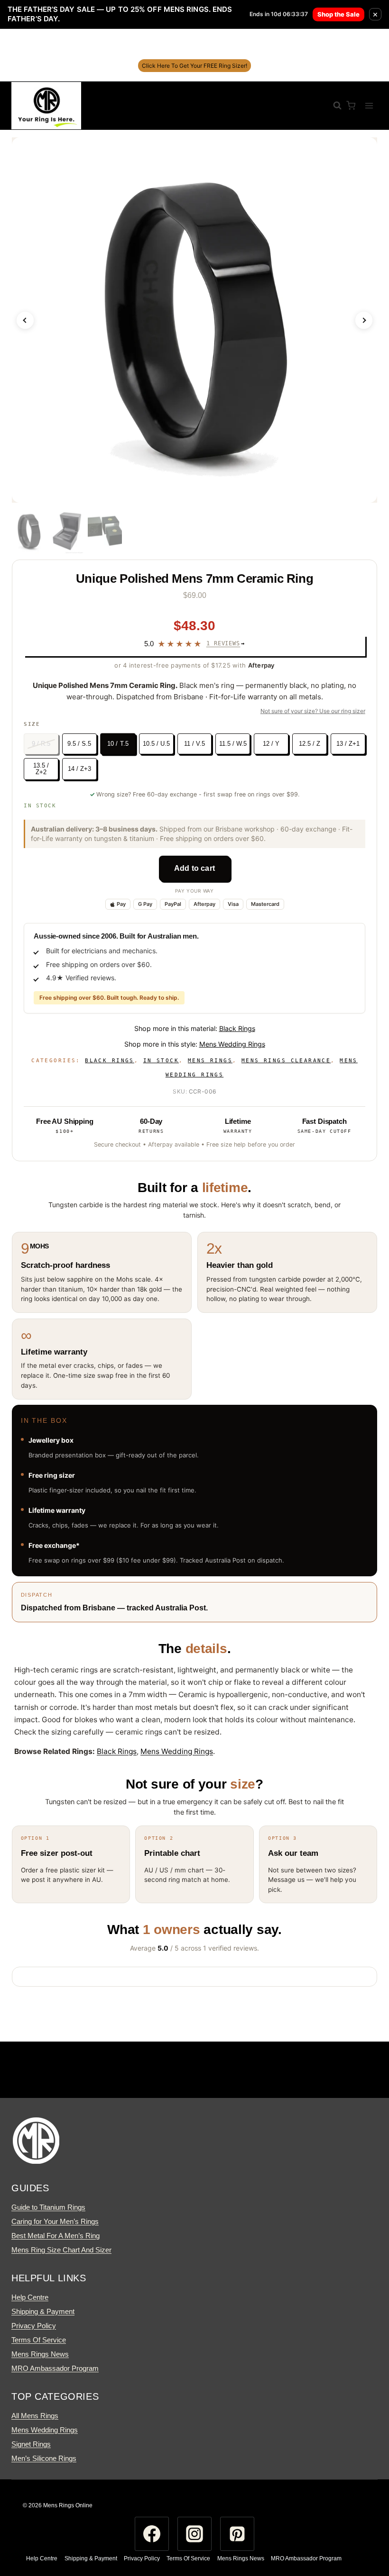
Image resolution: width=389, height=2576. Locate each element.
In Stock (161, 1061)
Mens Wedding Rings (232, 1044)
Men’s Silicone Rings (44, 2458)
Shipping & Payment (43, 2311)
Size (32, 724)
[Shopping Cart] (351, 105)
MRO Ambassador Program (55, 2368)
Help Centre (30, 2297)
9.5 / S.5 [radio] (79, 744)
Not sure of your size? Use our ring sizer (313, 711)
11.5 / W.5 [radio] (233, 744)
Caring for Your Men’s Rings (55, 2221)
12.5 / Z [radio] (310, 744)
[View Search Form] (333, 106)
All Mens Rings (35, 2416)
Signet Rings (31, 2444)
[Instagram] (194, 2534)
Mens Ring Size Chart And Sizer (61, 2250)
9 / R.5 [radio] (41, 744)
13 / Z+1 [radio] (348, 744)
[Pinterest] (237, 2534)
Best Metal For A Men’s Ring (56, 2236)
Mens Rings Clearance (286, 1061)
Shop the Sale (338, 14)
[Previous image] (25, 320)
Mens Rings (210, 1061)
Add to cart (194, 868)
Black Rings (237, 1028)
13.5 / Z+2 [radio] (41, 769)
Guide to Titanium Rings (48, 2207)
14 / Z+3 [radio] (79, 769)
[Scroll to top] (364, 2531)
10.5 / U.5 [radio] (156, 744)
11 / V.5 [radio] (194, 744)
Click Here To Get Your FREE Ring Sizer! (194, 66)
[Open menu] (369, 105)
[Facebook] (152, 2534)
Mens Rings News (40, 2354)
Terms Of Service (39, 2340)
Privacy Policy (34, 2326)
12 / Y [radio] (271, 744)
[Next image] (364, 320)
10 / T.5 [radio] (118, 743)
